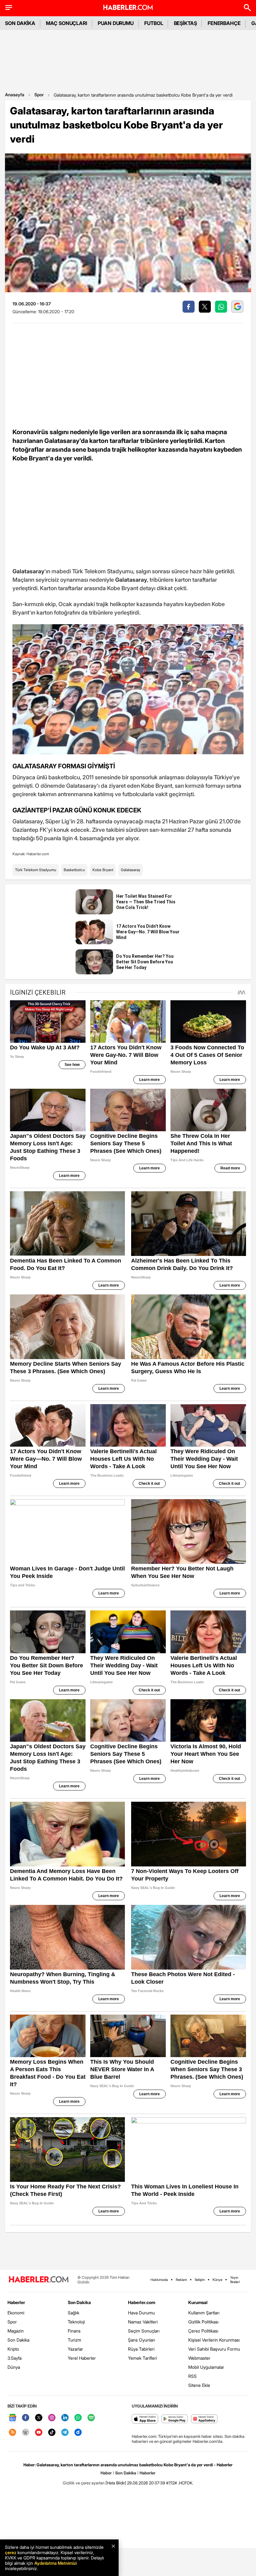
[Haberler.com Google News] (12, 2418)
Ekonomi (16, 2313)
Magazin (16, 2331)
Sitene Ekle (199, 2385)
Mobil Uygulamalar (206, 2367)
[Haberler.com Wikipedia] (26, 2433)
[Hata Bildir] (116, 2483)
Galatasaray (130, 870)
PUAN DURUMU (116, 23)
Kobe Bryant (103, 870)
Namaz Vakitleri (143, 2322)
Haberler (16, 2302)
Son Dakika (18, 2340)
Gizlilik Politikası (203, 2322)
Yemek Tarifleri (143, 2358)
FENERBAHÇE (224, 23)
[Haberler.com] (39, 2280)
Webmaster (199, 2358)
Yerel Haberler (82, 2358)
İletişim (200, 2280)
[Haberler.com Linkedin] (65, 2418)
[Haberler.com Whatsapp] (78, 2418)
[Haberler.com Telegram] (65, 2433)
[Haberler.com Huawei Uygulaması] (204, 2419)
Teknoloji (76, 2322)
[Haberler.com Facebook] (26, 2418)
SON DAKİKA (20, 23)
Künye (217, 2280)
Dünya (14, 2367)
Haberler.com (142, 2302)
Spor (39, 95)
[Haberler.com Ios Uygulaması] (145, 2419)
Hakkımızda (159, 2280)
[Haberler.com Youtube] (39, 2433)
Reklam (181, 2280)
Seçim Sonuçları (144, 2331)
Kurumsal (198, 2302)
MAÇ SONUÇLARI (66, 23)
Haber (106, 2473)
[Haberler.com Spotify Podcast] (91, 2418)
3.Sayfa (15, 2358)
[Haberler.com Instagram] (52, 2418)
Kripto (13, 2349)
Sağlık (74, 2313)
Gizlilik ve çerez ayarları (84, 2483)
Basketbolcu (74, 870)
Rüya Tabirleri (141, 2349)
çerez (11, 2552)
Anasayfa (15, 95)
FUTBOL (154, 23)
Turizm (74, 2340)
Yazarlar (75, 2349)
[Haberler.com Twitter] (39, 2418)
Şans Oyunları (142, 2340)
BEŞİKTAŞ (185, 23)
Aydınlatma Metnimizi (56, 2563)
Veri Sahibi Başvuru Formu (214, 2349)
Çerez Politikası (203, 2331)
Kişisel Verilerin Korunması (214, 2340)
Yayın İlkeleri (235, 2280)
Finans (74, 2331)
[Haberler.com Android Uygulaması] (175, 2419)
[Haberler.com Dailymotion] (78, 2433)
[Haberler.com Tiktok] (52, 2433)
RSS (192, 2376)
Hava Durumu (141, 2313)
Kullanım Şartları (204, 2313)
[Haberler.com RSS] (12, 2433)
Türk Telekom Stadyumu (36, 870)
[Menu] (9, 8)
